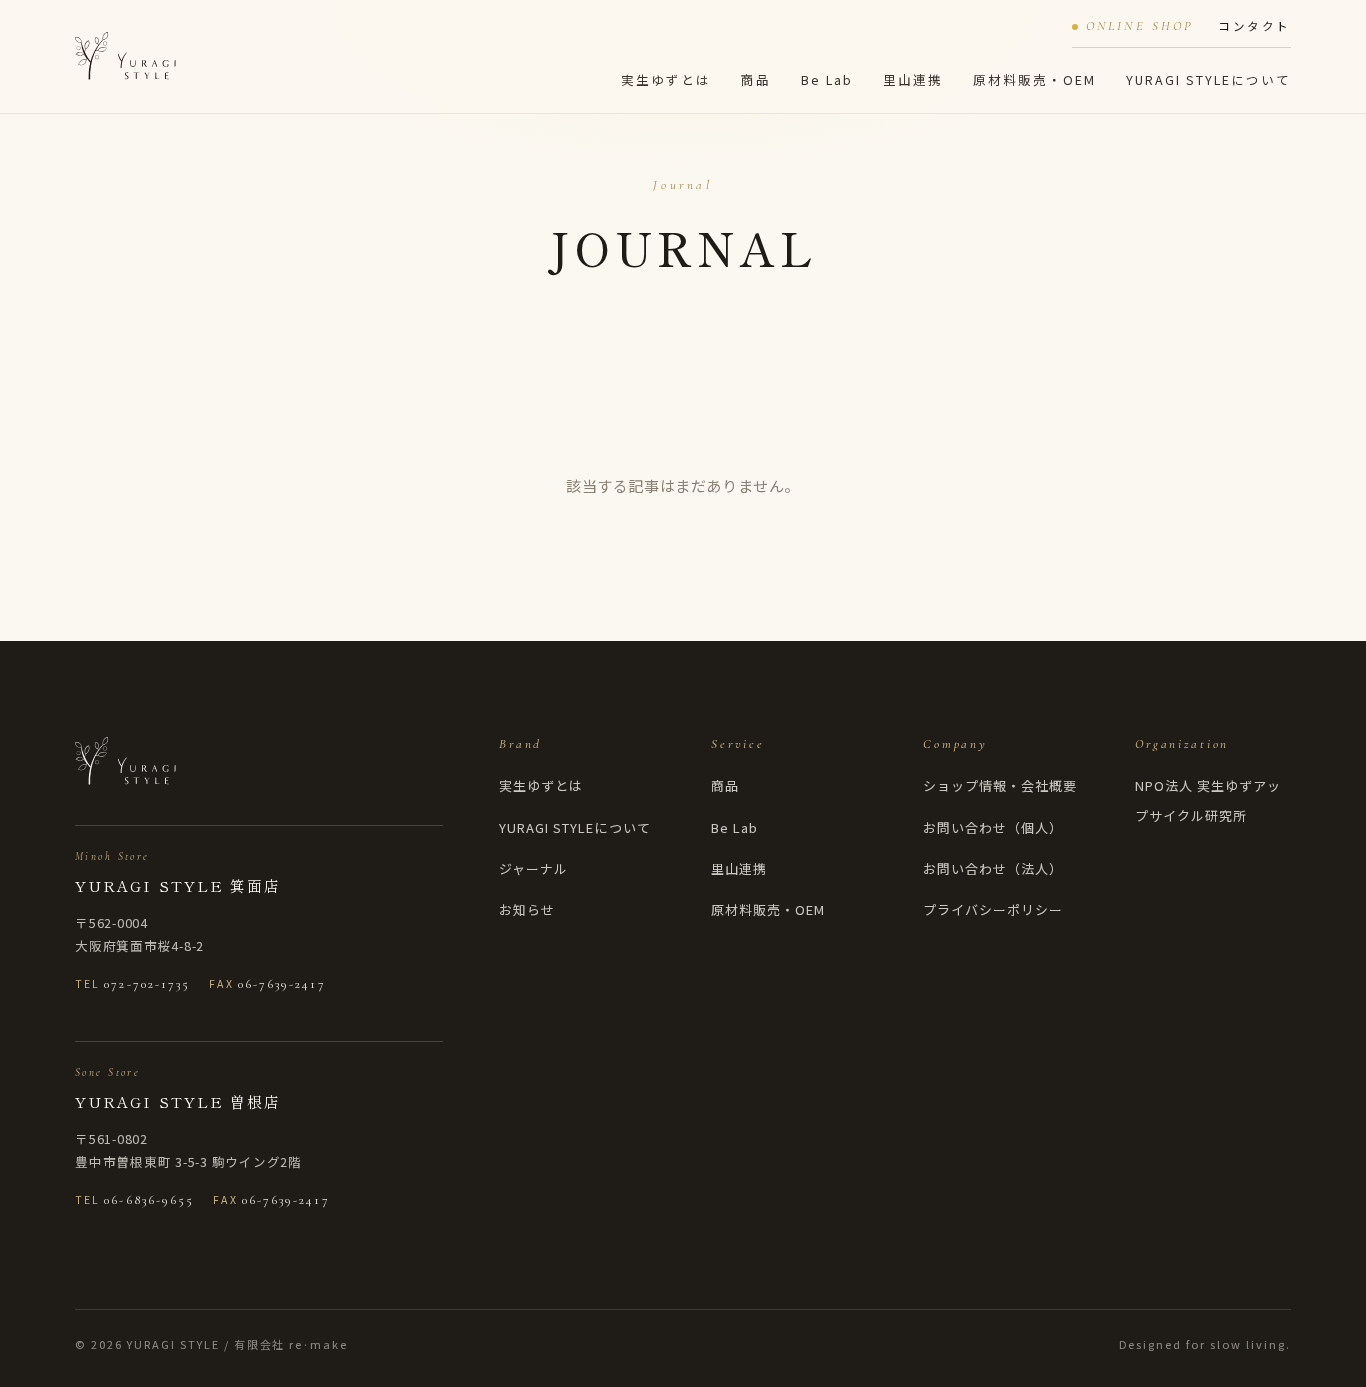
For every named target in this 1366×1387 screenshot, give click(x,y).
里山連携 (913, 79)
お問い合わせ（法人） (993, 868)
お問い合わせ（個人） (993, 827)
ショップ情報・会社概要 (1000, 785)
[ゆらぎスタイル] (125, 56)
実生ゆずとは (666, 79)
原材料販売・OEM (1034, 79)
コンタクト (1254, 26)
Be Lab (827, 79)
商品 (756, 79)
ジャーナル (533, 868)
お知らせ (527, 909)
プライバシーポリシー (993, 909)
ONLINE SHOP (1140, 26)
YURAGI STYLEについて (1208, 79)
